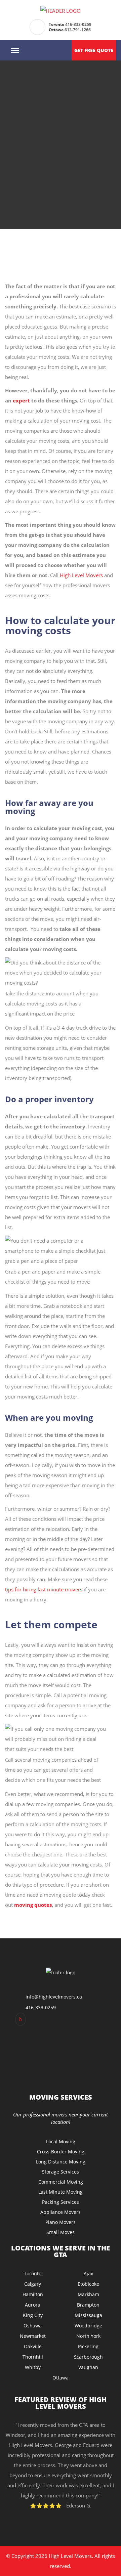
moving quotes (33, 1905)
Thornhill (33, 2357)
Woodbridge (88, 2326)
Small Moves (61, 2232)
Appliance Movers (61, 2212)
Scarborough (88, 2357)
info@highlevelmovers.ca (54, 1997)
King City (33, 2315)
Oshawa (33, 2326)
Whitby (33, 2367)
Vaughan (88, 2367)
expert (21, 400)
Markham (88, 2294)
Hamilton (33, 2294)
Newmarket (33, 2336)
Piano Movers (61, 2222)
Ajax (88, 2273)
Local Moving (61, 2141)
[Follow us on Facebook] (21, 2019)
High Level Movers (81, 575)
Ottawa (61, 2378)
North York (88, 2336)
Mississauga (88, 2315)
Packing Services (61, 2202)
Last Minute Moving (61, 2192)
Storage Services (61, 2172)
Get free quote (94, 50)
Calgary (33, 2284)
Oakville (33, 2346)
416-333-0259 (78, 24)
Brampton (88, 2305)
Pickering (88, 2346)
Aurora (33, 2305)
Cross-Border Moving (61, 2152)
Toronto (33, 2273)
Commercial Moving (61, 2182)
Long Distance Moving (61, 2162)
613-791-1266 (78, 30)
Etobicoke (88, 2284)
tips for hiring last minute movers (44, 1589)
